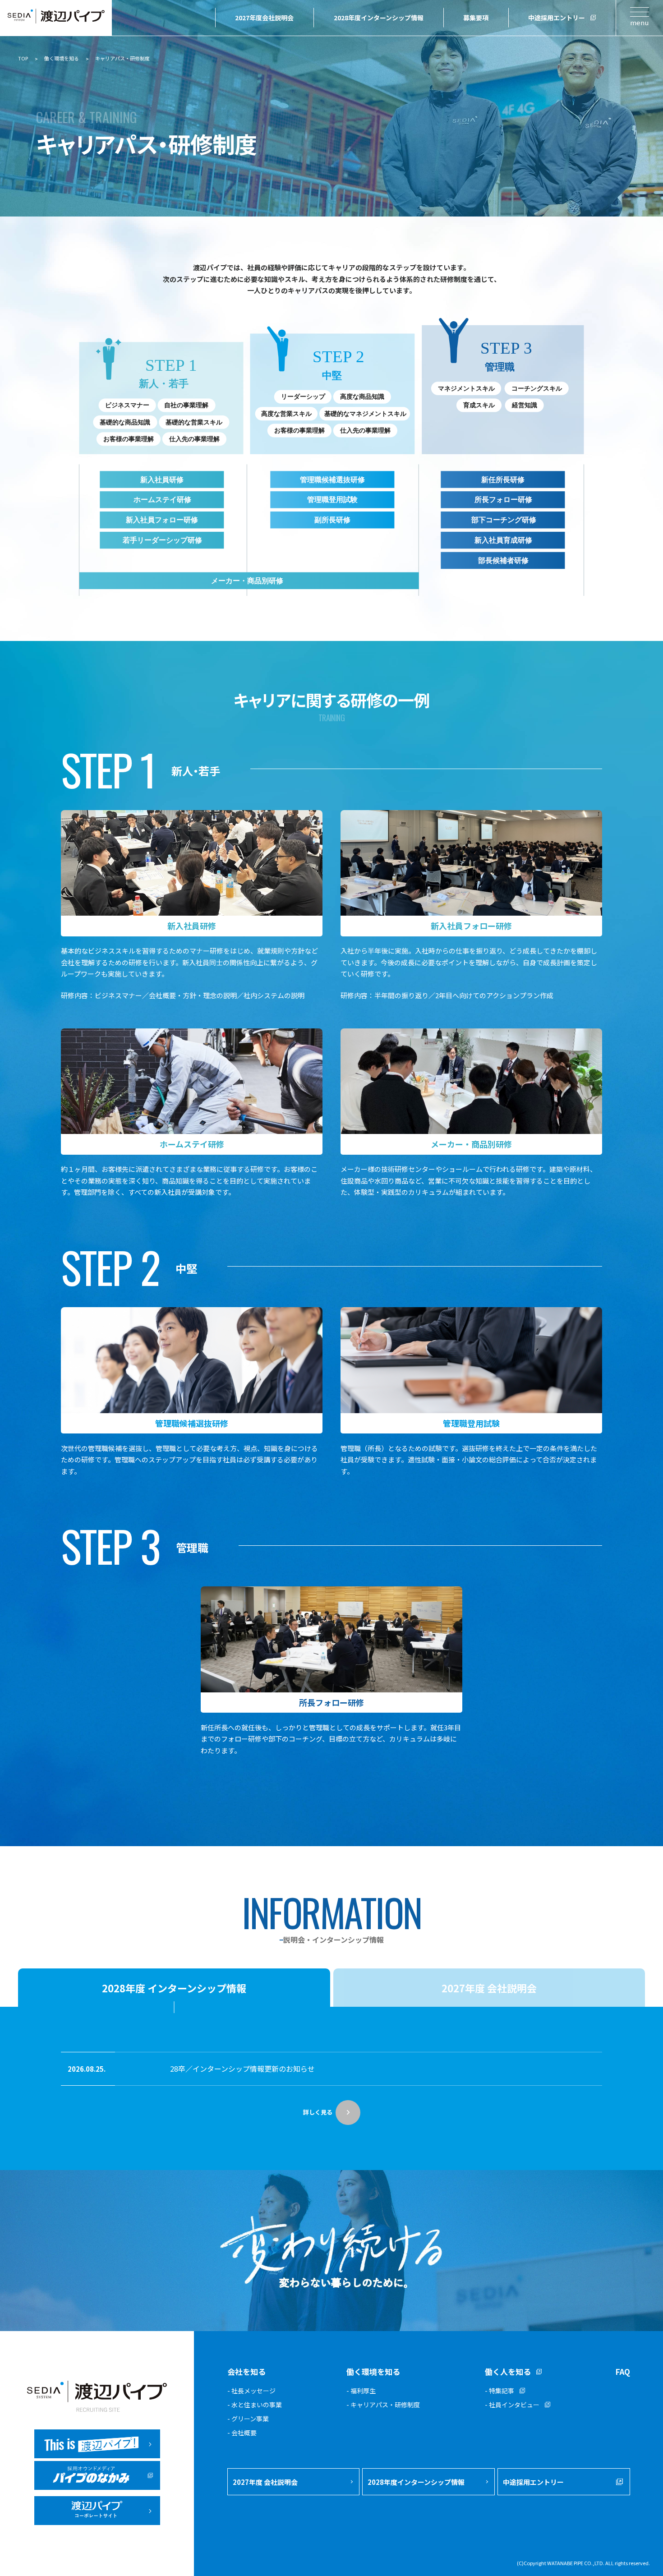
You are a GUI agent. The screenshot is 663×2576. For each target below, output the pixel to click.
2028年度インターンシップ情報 (379, 18)
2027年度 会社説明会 (265, 2482)
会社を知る (246, 2371)
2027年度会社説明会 (264, 18)
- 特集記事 (500, 2391)
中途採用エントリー (557, 18)
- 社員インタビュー (512, 2405)
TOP (23, 58)
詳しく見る (318, 2112)
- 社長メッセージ (251, 2391)
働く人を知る (508, 2371)
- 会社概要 (242, 2433)
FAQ (623, 2371)
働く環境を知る (62, 58)
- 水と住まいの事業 (255, 2405)
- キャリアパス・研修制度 (383, 2405)
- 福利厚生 (361, 2391)
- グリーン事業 (248, 2419)
